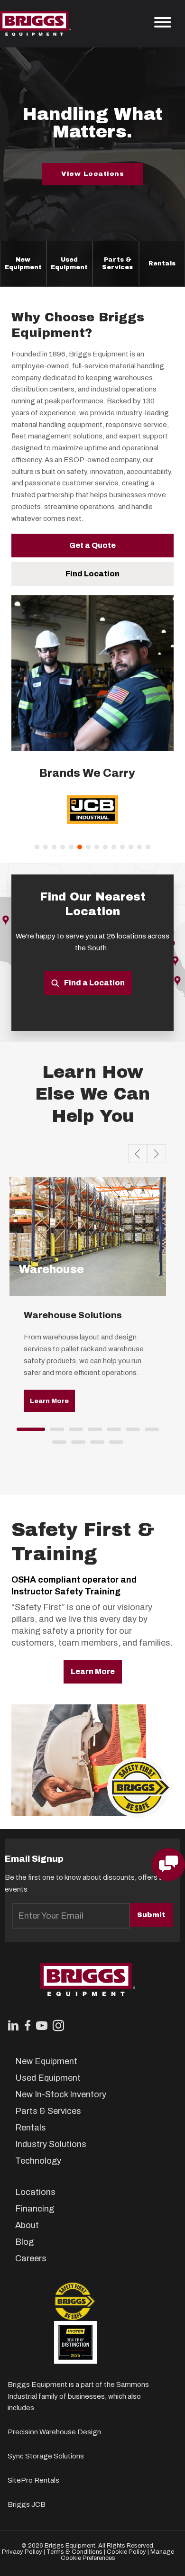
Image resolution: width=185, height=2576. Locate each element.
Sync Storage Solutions (46, 2456)
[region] (92, 816)
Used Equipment (69, 263)
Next (157, 1154)
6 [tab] (130, 1432)
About (27, 2225)
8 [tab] (57, 1445)
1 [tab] (21, 1432)
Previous (138, 1154)
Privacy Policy (22, 2552)
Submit (151, 1915)
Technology (38, 2161)
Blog (24, 2242)
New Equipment (23, 263)
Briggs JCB (27, 2504)
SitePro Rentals (33, 2480)
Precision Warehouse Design (54, 2432)
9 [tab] (76, 1445)
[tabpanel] (88, 1302)
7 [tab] (149, 1432)
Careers (31, 2258)
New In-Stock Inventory (61, 2094)
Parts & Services (117, 263)
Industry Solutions (51, 2144)
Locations (35, 2192)
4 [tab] (92, 1432)
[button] (23, 264)
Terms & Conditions (74, 2552)
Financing (35, 2209)
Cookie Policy (126, 2552)
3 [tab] (74, 1432)
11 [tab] (114, 1445)
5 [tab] (111, 1432)
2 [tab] (55, 1432)
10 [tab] (95, 1445)
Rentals (162, 264)
